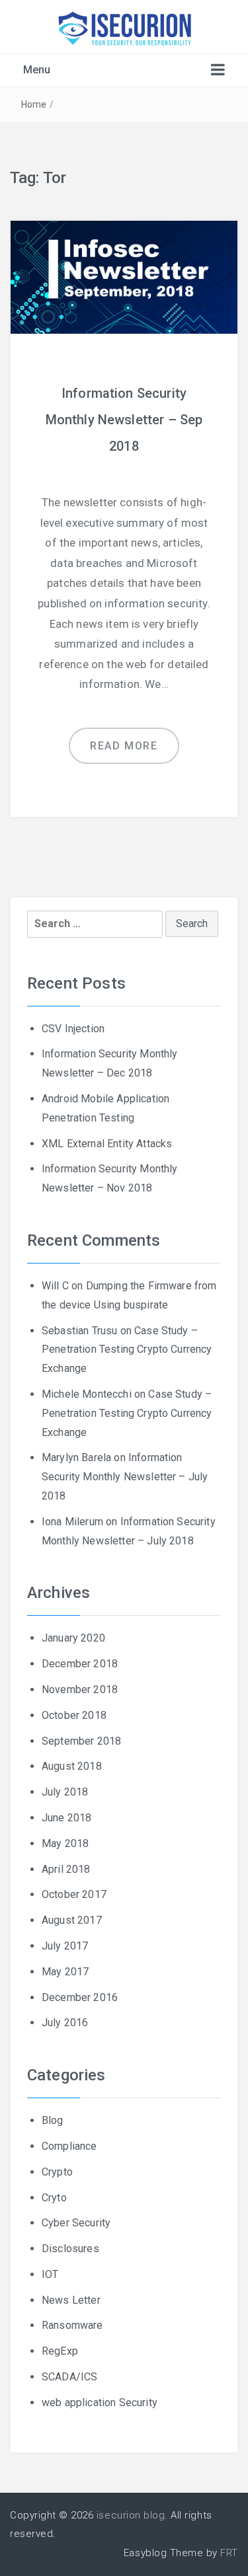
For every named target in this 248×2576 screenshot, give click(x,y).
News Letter (71, 2300)
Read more (124, 746)
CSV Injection (73, 1029)
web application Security (100, 2403)
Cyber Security (76, 2223)
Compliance (69, 2146)
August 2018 (72, 1766)
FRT (229, 2553)
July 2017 (65, 1946)
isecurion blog (131, 2515)
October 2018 (74, 1715)
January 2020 (73, 1638)
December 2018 (80, 1664)
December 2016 (80, 1997)
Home (34, 104)
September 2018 (81, 1741)
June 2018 (66, 1818)
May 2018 (65, 1843)
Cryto (54, 2198)
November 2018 (80, 1689)
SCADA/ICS (69, 2377)
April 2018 (66, 1869)
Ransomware (72, 2325)
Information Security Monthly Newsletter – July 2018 (125, 1477)
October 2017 (74, 1894)
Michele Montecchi (87, 1394)
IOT (50, 2274)
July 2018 (65, 1792)
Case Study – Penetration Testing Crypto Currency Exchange (127, 1350)
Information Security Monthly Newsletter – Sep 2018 (124, 420)
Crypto (57, 2172)
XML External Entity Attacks (107, 1144)
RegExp (60, 2351)
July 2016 (65, 2023)
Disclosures (70, 2249)
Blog (53, 2120)
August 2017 (72, 1920)
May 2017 (65, 1972)
